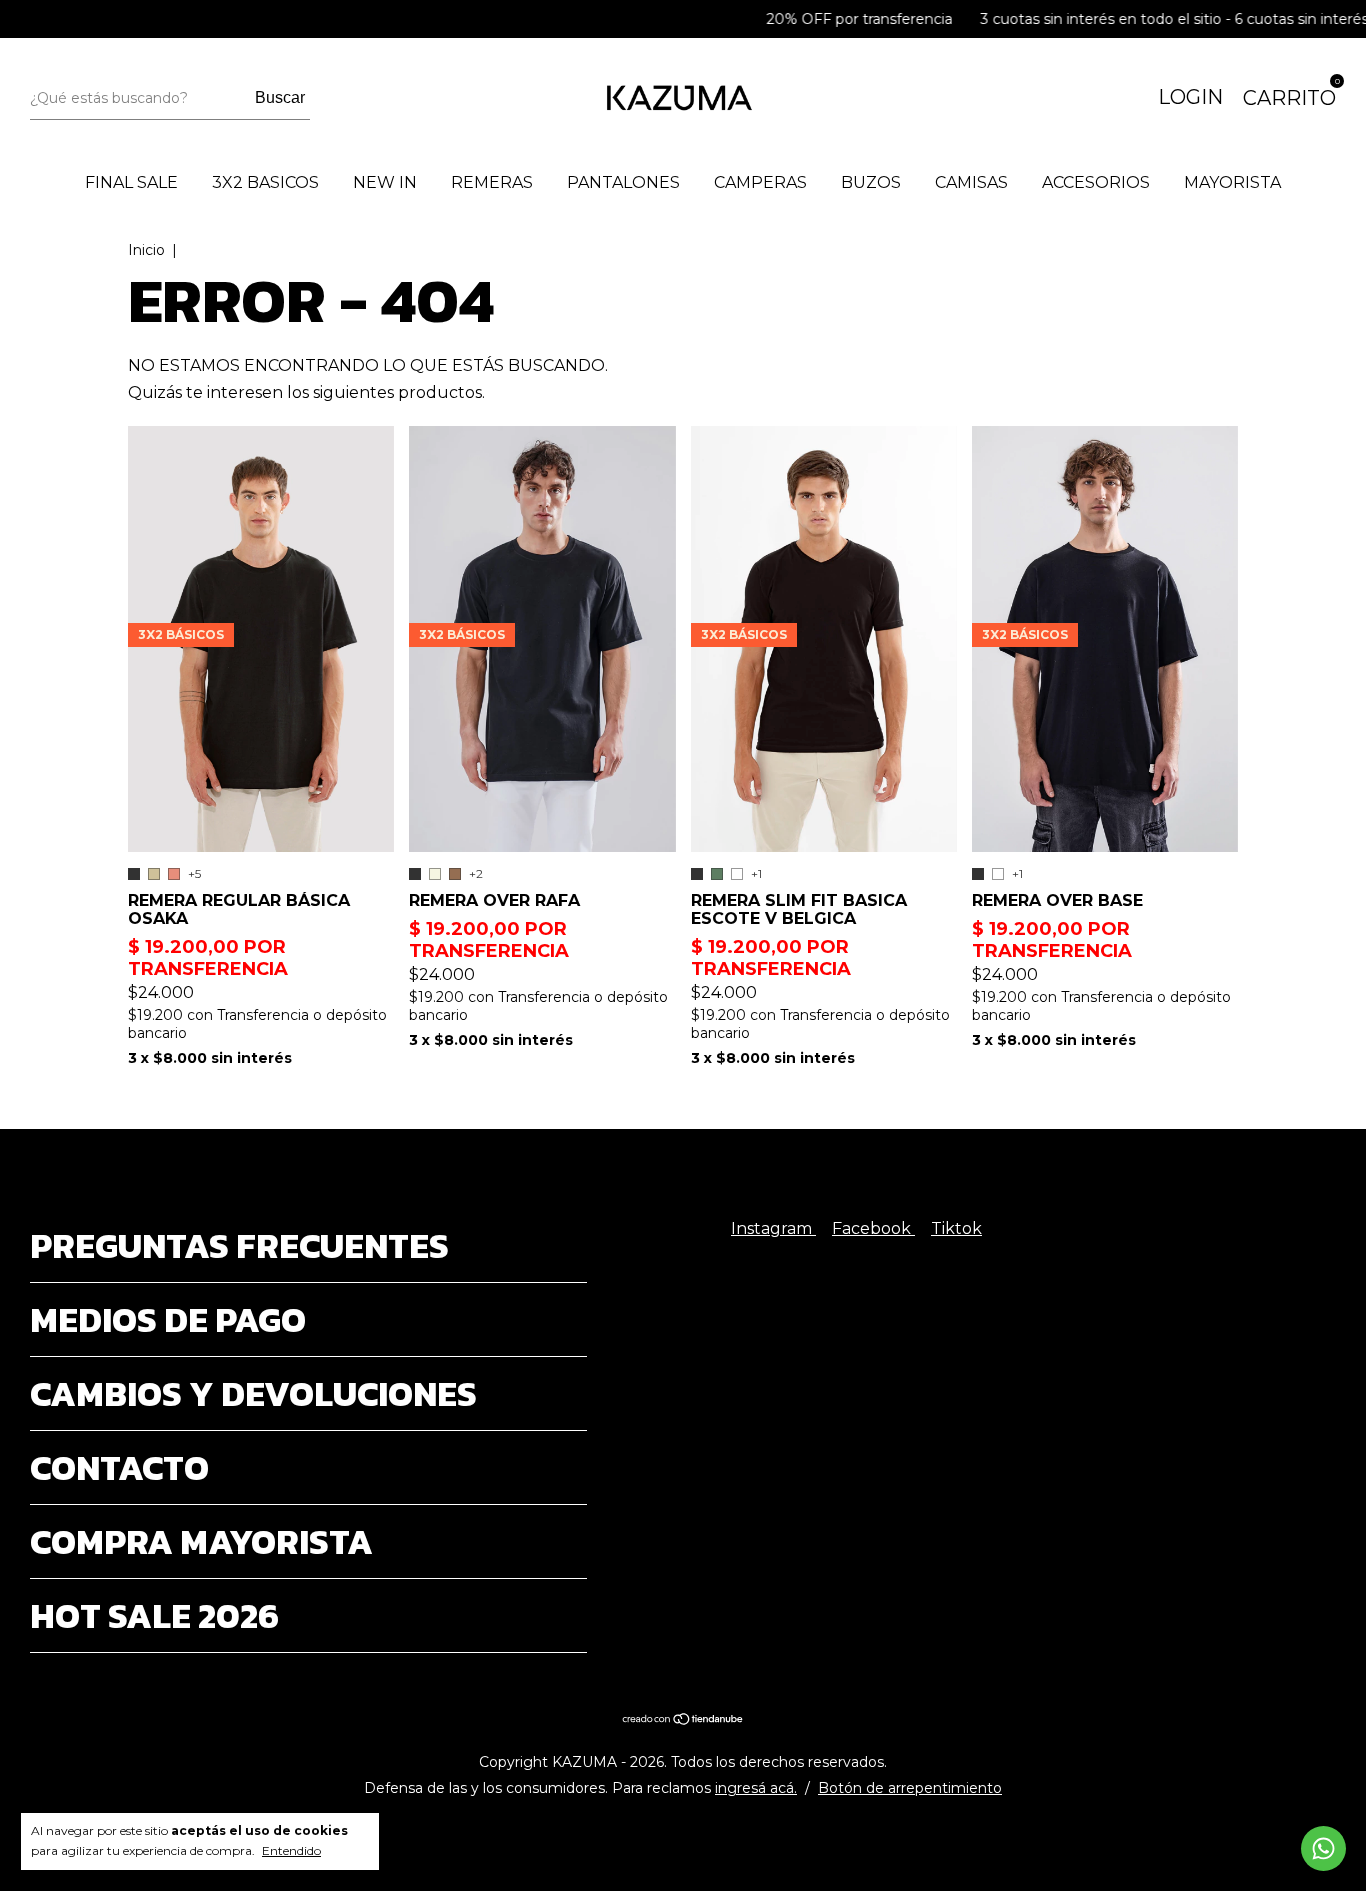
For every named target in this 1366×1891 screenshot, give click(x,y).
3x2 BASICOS (265, 182)
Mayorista (1232, 182)
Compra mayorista (201, 1541)
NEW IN (385, 182)
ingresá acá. (756, 1788)
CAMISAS (971, 182)
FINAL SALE (131, 182)
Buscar (280, 97)
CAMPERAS (760, 182)
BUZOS (871, 182)
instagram (773, 1228)
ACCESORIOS (1096, 182)
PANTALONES (623, 182)
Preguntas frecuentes (239, 1245)
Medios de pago (168, 1319)
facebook (873, 1228)
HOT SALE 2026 (154, 1615)
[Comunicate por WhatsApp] (1323, 1848)
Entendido (291, 1850)
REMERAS (492, 182)
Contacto (119, 1467)
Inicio (146, 250)
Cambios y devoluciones (253, 1393)
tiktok (956, 1228)
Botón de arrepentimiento (910, 1788)
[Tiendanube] (683, 1720)
